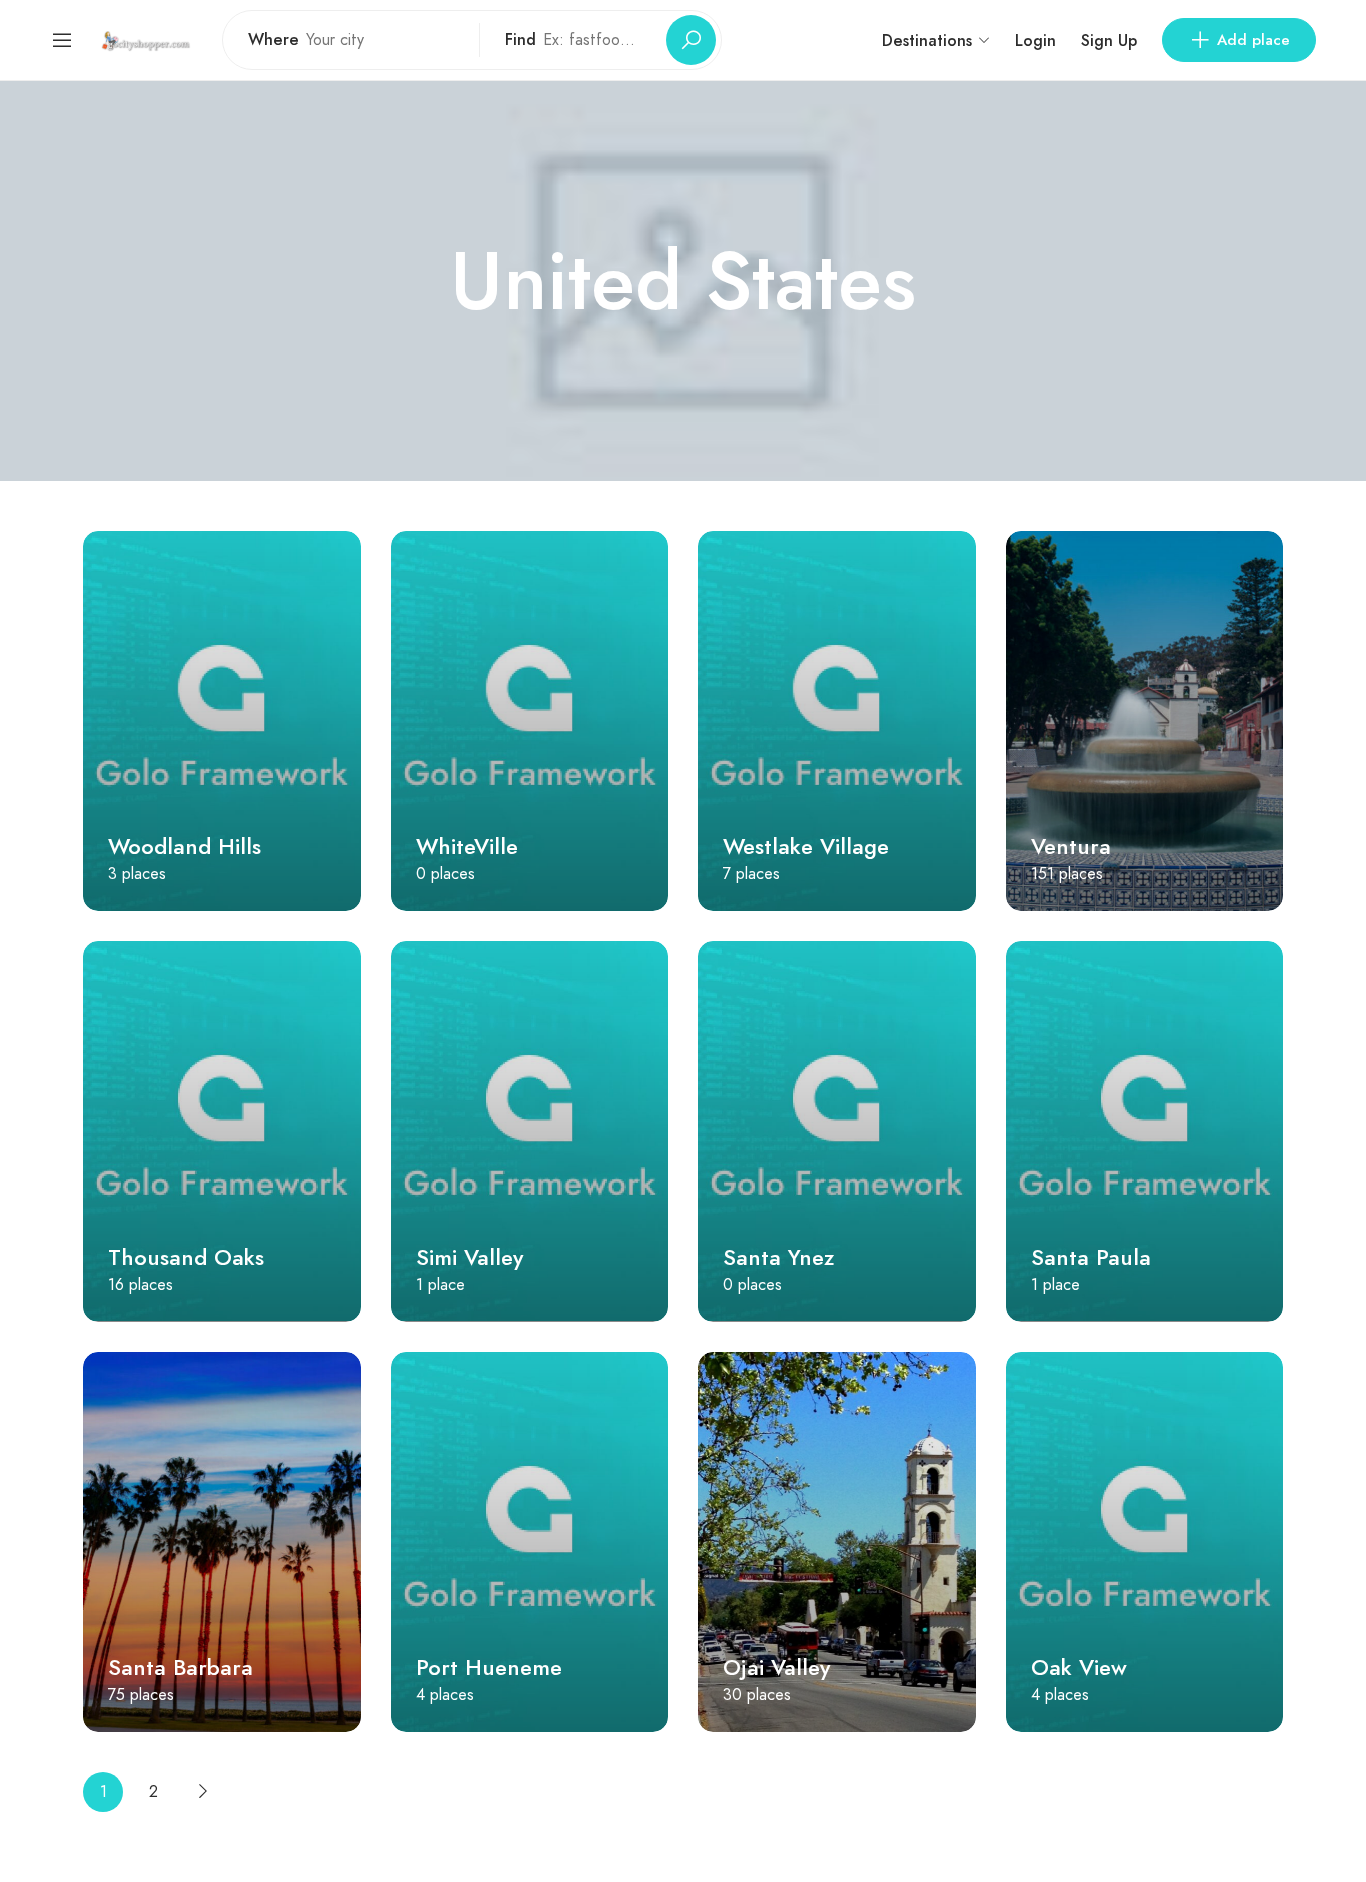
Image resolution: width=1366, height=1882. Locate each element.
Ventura (1071, 846)
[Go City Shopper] (148, 39)
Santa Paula (1091, 1257)
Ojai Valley (776, 1667)
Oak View (1079, 1667)
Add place (1253, 40)
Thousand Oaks (186, 1257)
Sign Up (1109, 40)
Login (1035, 40)
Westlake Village (806, 846)
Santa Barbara (180, 1667)
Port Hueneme (489, 1667)
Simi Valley (469, 1257)
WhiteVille (467, 846)
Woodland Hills (184, 846)
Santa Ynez (778, 1257)
